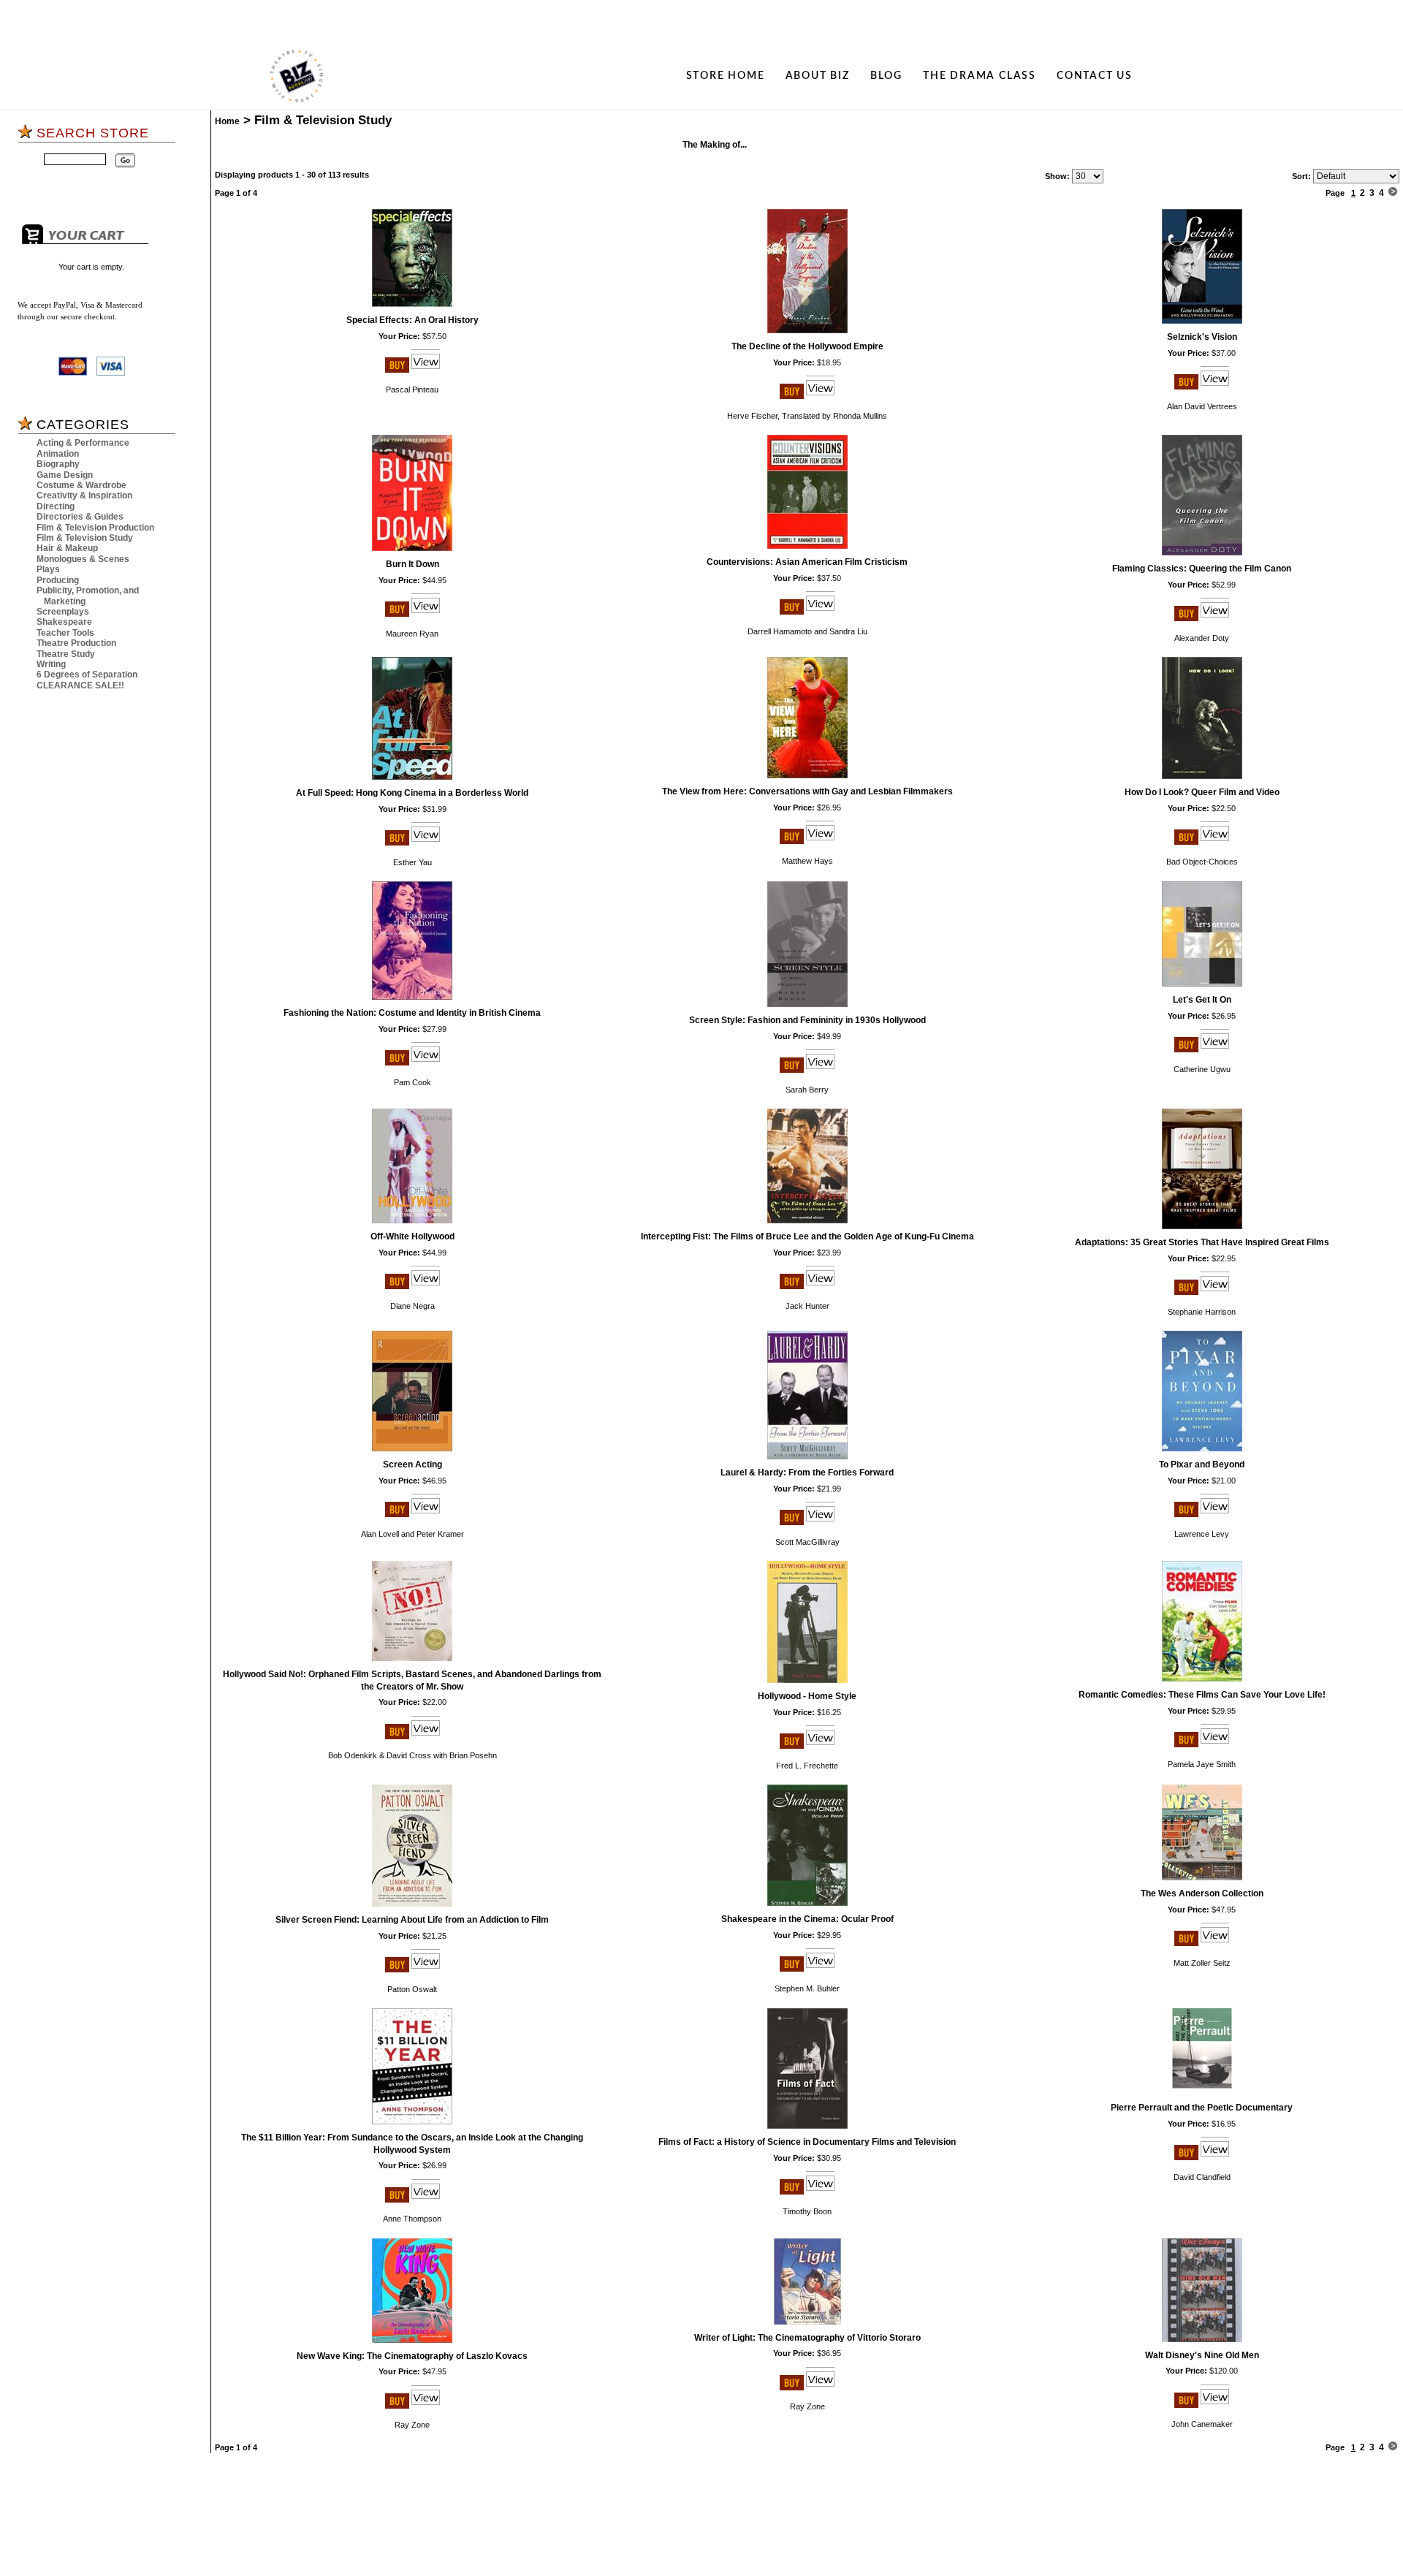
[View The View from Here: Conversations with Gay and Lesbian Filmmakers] (820, 841)
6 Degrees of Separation (87, 675)
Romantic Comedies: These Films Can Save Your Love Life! (1202, 1695)
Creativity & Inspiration (84, 495)
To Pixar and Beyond (1202, 1464)
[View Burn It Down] (426, 614)
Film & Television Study (85, 538)
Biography (58, 464)
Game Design (65, 475)
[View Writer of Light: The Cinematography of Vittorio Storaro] (820, 2387)
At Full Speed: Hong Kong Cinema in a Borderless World (412, 793)
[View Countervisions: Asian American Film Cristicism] (820, 612)
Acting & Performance (83, 443)
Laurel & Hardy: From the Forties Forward (807, 1473)
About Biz (818, 75)
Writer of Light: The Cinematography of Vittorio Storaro (807, 2338)
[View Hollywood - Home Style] (820, 1746)
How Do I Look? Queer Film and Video (1202, 792)
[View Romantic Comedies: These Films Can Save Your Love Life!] (1215, 1744)
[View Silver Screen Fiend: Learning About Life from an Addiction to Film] (426, 1969)
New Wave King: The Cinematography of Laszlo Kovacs (412, 2356)
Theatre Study (66, 654)
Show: (1057, 176)
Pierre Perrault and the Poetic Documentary (1202, 2108)
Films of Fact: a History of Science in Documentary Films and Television (807, 2142)
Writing (51, 664)
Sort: (1301, 176)
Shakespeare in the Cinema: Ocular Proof (807, 1919)
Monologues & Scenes (83, 559)
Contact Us (1095, 75)
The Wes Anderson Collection (1202, 1893)
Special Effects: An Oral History (412, 320)
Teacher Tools (65, 633)
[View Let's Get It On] (1215, 1049)
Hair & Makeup (67, 548)
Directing (56, 506)
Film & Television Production (95, 528)
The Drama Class (980, 75)
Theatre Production (76, 643)
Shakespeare (64, 622)
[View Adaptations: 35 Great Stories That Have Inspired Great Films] (1215, 1292)
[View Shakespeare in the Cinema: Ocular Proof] (820, 1969)
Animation (58, 454)
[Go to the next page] (1393, 193)
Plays (48, 569)
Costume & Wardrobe (81, 485)
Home (227, 121)
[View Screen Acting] (426, 1514)
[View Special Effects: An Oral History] (426, 370)
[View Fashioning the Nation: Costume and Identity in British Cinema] (426, 1063)
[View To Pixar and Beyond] (1215, 1514)
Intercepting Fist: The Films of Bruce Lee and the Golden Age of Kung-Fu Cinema (807, 1236)
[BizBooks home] (297, 76)
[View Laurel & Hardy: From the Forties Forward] (820, 1522)
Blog (886, 75)
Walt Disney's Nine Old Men (1202, 2355)
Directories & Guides (80, 517)
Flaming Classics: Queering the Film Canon (1202, 569)
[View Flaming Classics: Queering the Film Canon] (1215, 618)
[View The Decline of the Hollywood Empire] (820, 396)
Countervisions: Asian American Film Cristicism (807, 562)
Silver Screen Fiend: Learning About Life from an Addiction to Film (412, 1920)
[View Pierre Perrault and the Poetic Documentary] (1215, 2157)
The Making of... (715, 145)
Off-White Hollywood (412, 1236)
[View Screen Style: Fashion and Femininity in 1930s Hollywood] (820, 1070)
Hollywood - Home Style (807, 1696)
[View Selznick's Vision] (1215, 387)
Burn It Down (412, 564)
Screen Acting (412, 1464)
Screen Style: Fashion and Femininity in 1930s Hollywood (807, 1020)
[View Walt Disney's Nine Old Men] (1215, 2405)
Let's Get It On (1202, 1000)
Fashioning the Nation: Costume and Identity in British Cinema (412, 1013)
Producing (58, 580)
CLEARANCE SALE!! (80, 685)
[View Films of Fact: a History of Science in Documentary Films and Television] (820, 2192)
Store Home (726, 75)
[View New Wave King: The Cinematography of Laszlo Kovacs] (426, 2406)
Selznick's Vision (1202, 337)
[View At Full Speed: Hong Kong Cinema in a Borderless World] (426, 843)
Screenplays (63, 612)
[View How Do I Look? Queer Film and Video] (1215, 842)
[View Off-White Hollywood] (426, 1286)
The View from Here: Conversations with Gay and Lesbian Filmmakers (807, 791)
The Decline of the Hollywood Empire (807, 346)
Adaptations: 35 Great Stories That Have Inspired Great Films (1202, 1242)
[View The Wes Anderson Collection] (1215, 1943)
